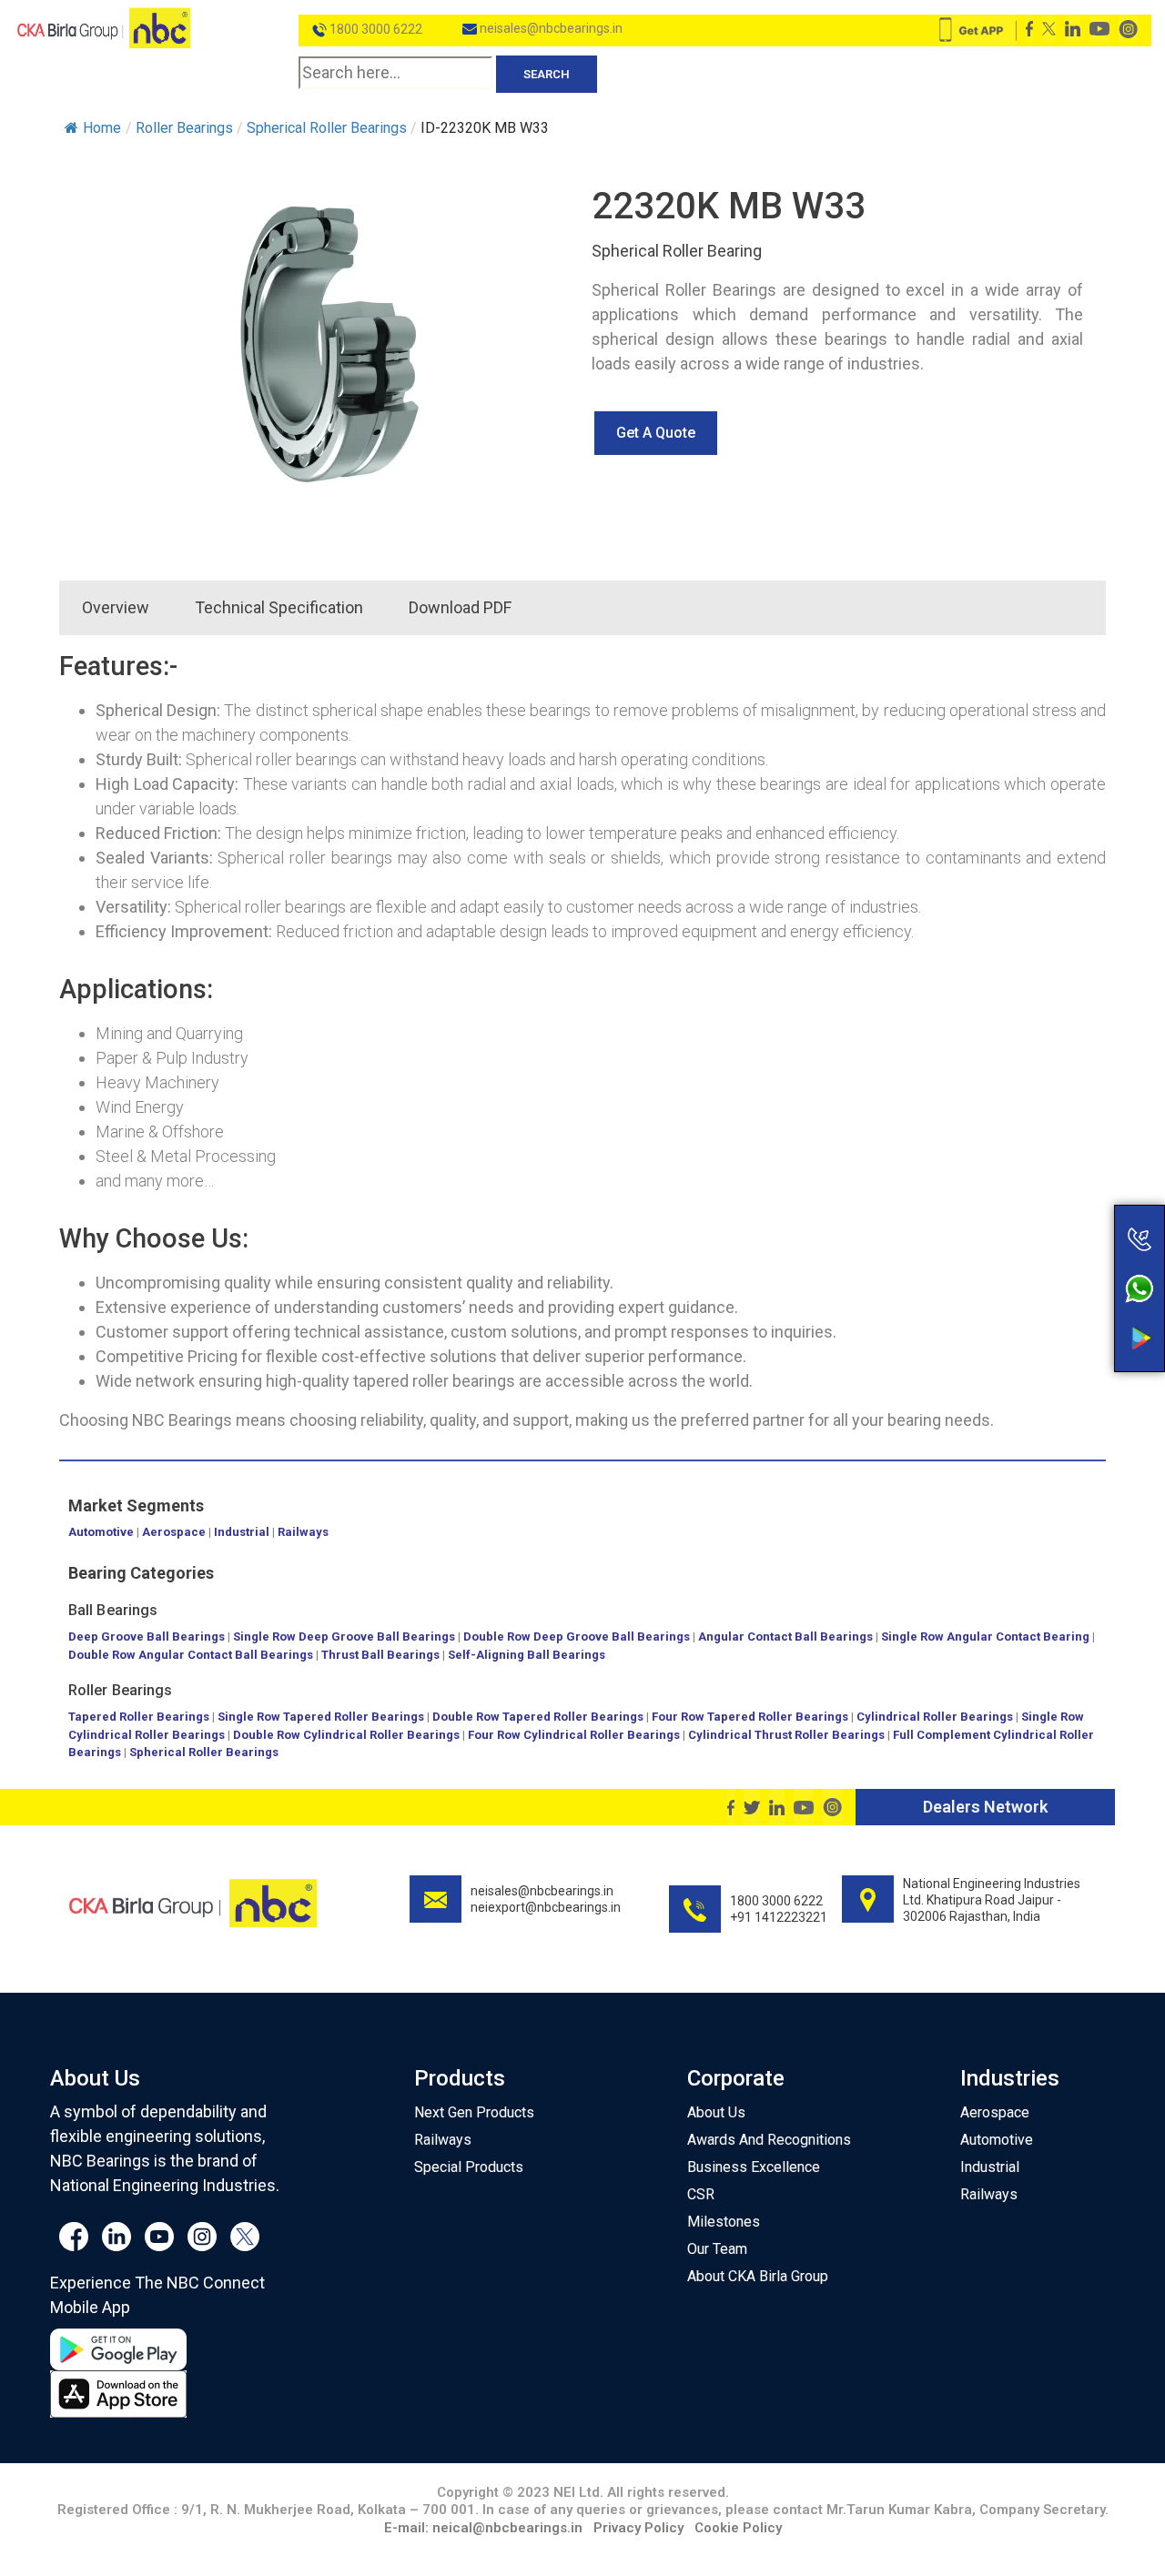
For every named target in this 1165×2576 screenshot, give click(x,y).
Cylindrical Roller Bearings (935, 1717)
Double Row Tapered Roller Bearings (538, 1717)
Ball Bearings (113, 1610)
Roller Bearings (121, 1690)
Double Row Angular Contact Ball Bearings (191, 1655)
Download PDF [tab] (460, 607)
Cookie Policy (738, 2528)
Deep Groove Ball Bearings (147, 1637)
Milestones (724, 2222)
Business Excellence (754, 2167)
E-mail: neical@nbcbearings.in (483, 2528)
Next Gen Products (474, 2112)
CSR (701, 2194)
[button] (656, 433)
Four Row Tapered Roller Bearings (750, 1717)
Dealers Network (985, 1807)
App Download (1068, 1304)
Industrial (242, 1532)
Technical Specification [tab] (279, 607)
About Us (716, 2112)
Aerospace (174, 1532)
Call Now (1068, 1201)
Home (102, 128)
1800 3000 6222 (375, 29)
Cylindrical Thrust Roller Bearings (786, 1735)
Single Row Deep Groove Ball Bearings (344, 1637)
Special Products (469, 2167)
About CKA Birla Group (758, 2276)
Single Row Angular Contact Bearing (985, 1637)
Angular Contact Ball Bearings (785, 1637)
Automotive (101, 1532)
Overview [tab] (116, 607)
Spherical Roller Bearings (204, 1752)
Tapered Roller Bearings (139, 1717)
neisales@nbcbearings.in (550, 28)
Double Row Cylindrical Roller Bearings (346, 1735)
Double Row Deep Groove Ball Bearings (577, 1637)
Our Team (717, 2249)
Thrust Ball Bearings (380, 1655)
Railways (303, 1532)
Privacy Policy (638, 2528)
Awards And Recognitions (769, 2140)
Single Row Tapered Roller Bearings (321, 1717)
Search (547, 74)
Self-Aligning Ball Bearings (527, 1655)
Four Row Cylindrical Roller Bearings (574, 1735)
